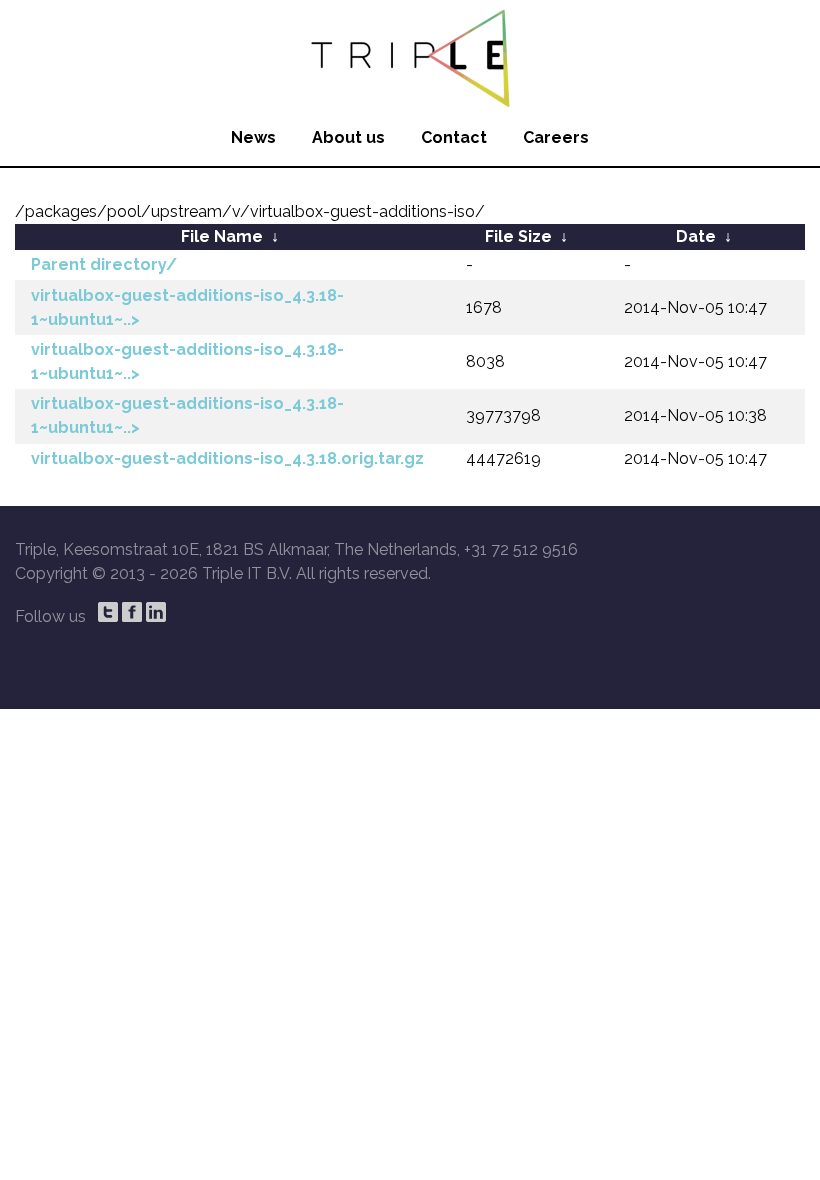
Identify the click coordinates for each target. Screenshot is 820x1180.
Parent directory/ (104, 264)
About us (348, 137)
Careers (556, 137)
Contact (454, 137)
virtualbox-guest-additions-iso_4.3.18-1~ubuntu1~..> (187, 307)
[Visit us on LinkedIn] (156, 612)
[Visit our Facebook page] (132, 612)
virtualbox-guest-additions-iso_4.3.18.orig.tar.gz (227, 458)
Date (696, 236)
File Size (518, 236)
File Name (222, 236)
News (253, 137)
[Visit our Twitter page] (108, 612)
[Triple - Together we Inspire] (410, 55)
